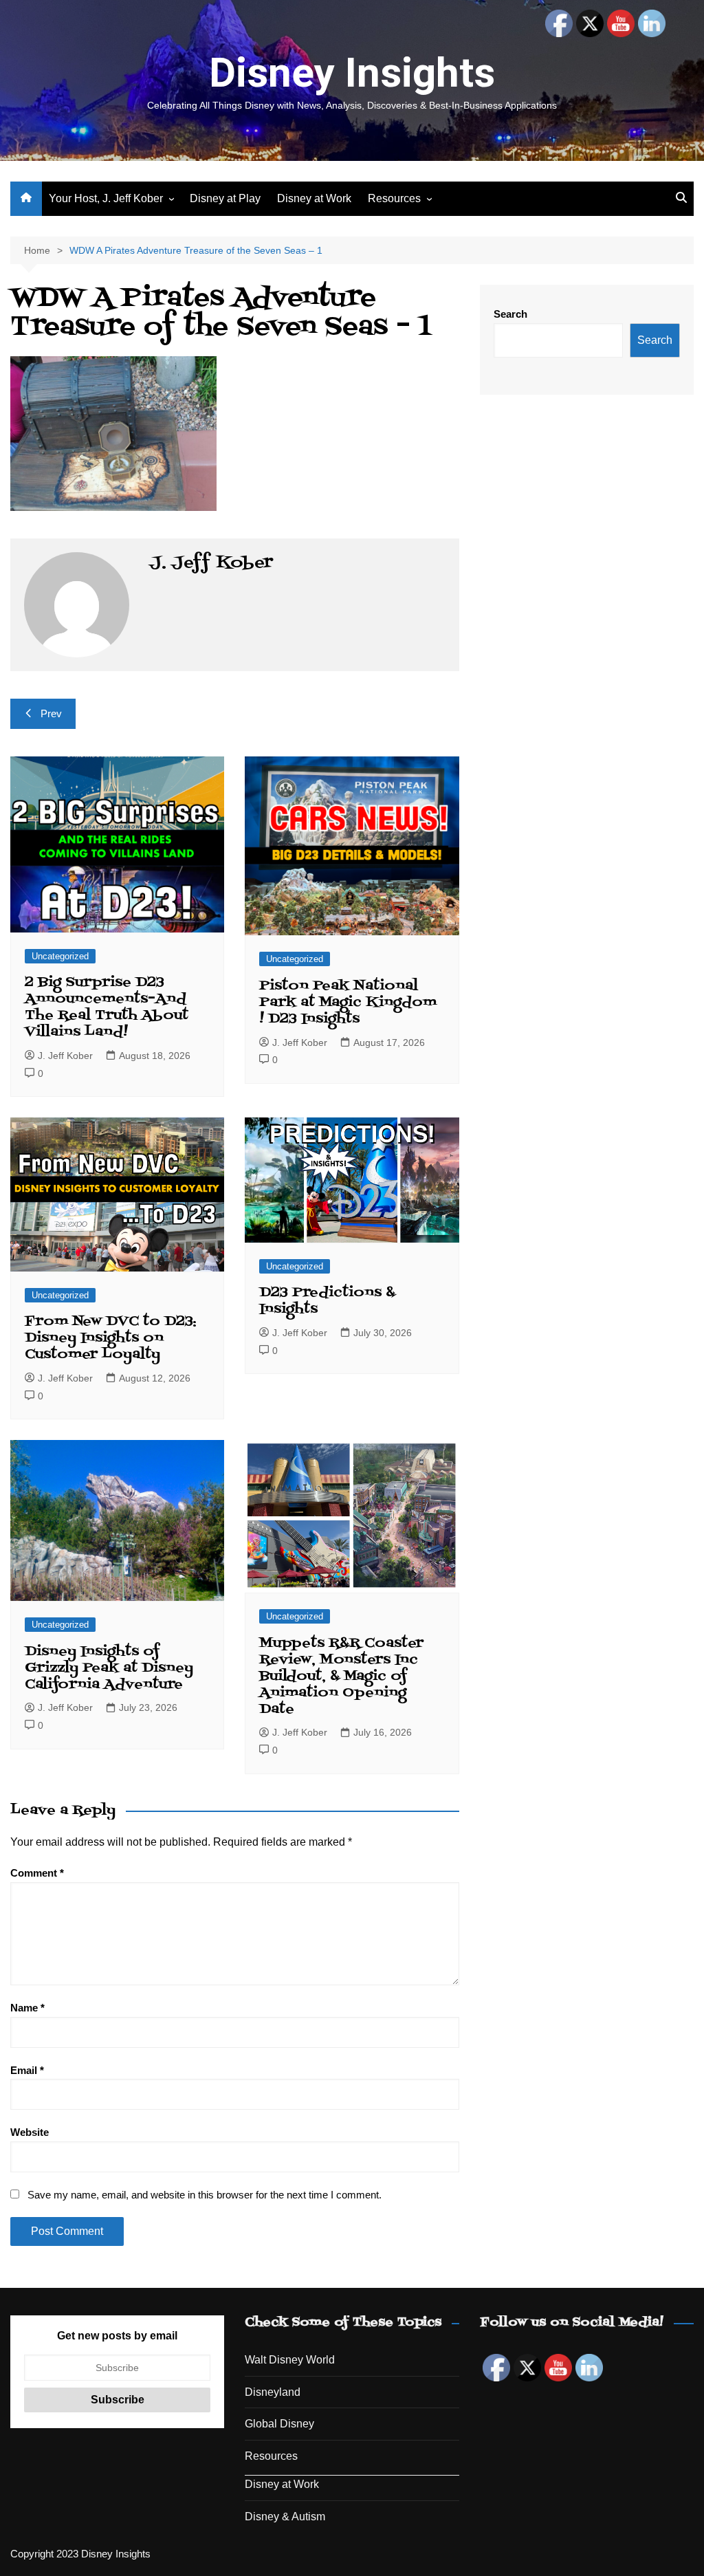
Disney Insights (352, 73)
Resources (394, 198)
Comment (37, 1873)
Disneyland (273, 2392)
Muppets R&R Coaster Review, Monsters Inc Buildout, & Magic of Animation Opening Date (341, 1677)
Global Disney (279, 2424)
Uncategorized (60, 956)
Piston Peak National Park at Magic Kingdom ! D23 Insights (348, 1003)
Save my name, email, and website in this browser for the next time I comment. (205, 2195)
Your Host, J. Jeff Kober (106, 198)
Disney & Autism (285, 2517)
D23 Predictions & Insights (327, 1301)
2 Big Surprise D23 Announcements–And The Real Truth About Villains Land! (107, 1007)
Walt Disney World (290, 2360)
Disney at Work (314, 198)
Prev (51, 713)
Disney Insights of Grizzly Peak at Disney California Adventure (109, 1668)
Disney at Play (225, 198)
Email (27, 2070)
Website (30, 2132)
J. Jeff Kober (65, 1056)
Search (510, 314)
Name (27, 2008)
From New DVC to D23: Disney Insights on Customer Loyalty (111, 1338)
